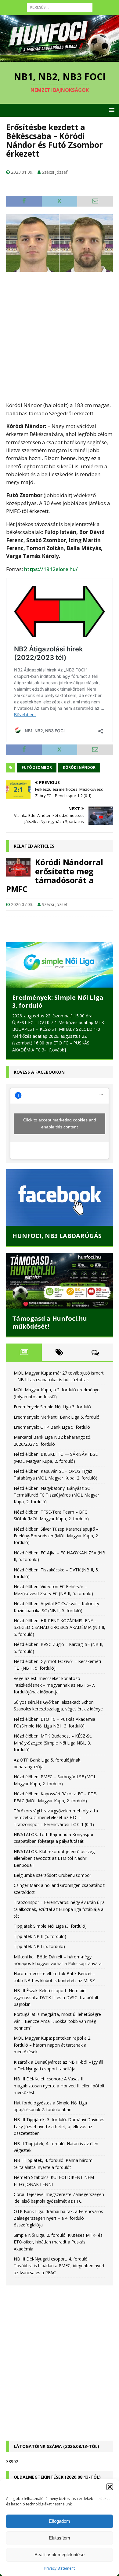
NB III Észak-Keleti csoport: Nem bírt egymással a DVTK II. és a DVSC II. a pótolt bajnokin (56, 1997)
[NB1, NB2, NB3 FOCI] (60, 58)
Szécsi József (55, 172)
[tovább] (58, 1050)
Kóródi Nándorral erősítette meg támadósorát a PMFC (55, 875)
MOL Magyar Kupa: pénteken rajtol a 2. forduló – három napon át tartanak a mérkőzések (52, 2045)
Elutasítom (60, 2538)
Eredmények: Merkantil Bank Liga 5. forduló (57, 1417)
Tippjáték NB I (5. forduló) (39, 1946)
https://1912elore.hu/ (51, 569)
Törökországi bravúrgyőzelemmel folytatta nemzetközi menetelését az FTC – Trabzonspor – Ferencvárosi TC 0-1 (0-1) (56, 1818)
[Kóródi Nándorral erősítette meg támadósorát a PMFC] (18, 867)
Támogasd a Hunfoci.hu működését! (50, 1322)
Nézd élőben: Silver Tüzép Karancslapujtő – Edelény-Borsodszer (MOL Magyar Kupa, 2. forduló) (56, 1536)
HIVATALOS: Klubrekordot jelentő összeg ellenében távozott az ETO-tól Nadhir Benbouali (54, 1858)
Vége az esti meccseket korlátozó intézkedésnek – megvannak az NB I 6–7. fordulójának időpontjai (54, 1685)
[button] (110, 2487)
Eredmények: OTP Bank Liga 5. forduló (52, 1427)
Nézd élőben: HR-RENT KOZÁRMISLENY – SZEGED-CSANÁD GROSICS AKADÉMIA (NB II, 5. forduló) (60, 1627)
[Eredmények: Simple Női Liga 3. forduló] (60, 965)
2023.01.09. (22, 172)
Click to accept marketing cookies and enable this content (60, 1123)
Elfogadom (60, 2521)
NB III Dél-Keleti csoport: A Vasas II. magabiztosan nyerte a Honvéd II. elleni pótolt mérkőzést (59, 2086)
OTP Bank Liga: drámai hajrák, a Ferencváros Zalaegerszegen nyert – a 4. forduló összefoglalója (58, 2218)
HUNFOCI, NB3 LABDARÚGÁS (57, 1236)
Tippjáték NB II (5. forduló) (40, 1936)
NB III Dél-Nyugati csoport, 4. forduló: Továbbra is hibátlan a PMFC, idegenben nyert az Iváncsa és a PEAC (59, 2266)
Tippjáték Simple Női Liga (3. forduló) (50, 1926)
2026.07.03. (22, 904)
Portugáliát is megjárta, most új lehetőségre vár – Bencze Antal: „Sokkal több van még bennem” (57, 2021)
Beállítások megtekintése (60, 2555)
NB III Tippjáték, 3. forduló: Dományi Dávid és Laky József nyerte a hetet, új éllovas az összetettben (59, 2126)
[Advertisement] (60, 336)
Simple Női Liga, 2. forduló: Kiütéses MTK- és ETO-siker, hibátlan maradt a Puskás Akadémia (58, 2242)
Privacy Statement (60, 2568)
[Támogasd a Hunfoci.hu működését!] (60, 1281)
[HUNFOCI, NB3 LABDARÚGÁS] (60, 1197)
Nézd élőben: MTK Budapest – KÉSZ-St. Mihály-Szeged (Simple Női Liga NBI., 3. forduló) (53, 1743)
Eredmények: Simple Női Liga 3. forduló (58, 1001)
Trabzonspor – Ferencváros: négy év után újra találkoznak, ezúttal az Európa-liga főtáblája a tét (59, 1909)
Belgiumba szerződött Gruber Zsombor (52, 1875)
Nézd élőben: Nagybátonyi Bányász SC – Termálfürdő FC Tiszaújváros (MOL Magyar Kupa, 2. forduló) (56, 1495)
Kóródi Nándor (79, 767)
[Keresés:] (60, 7)
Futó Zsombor (37, 767)
